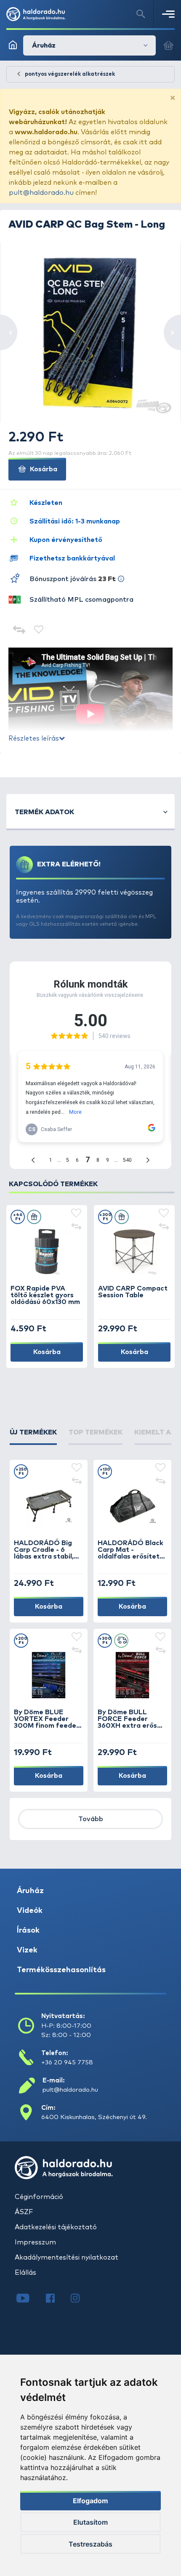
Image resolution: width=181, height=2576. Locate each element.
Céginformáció (39, 2197)
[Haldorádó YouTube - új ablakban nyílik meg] (29, 2299)
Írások (28, 1931)
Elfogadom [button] (90, 2501)
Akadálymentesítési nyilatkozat (67, 2257)
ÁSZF (24, 2212)
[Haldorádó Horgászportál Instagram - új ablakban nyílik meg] (80, 2299)
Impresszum (35, 2242)
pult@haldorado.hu (41, 193)
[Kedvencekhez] (39, 631)
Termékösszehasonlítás (61, 1970)
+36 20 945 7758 (67, 2062)
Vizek (27, 1950)
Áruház (30, 1891)
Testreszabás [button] (90, 2544)
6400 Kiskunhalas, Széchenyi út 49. (94, 2117)
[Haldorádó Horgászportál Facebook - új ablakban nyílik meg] (56, 2299)
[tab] (33, 1436)
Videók (30, 1911)
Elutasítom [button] (90, 2522)
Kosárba (43, 469)
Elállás (25, 2273)
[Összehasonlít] (19, 631)
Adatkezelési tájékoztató (56, 2227)
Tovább (91, 1819)
